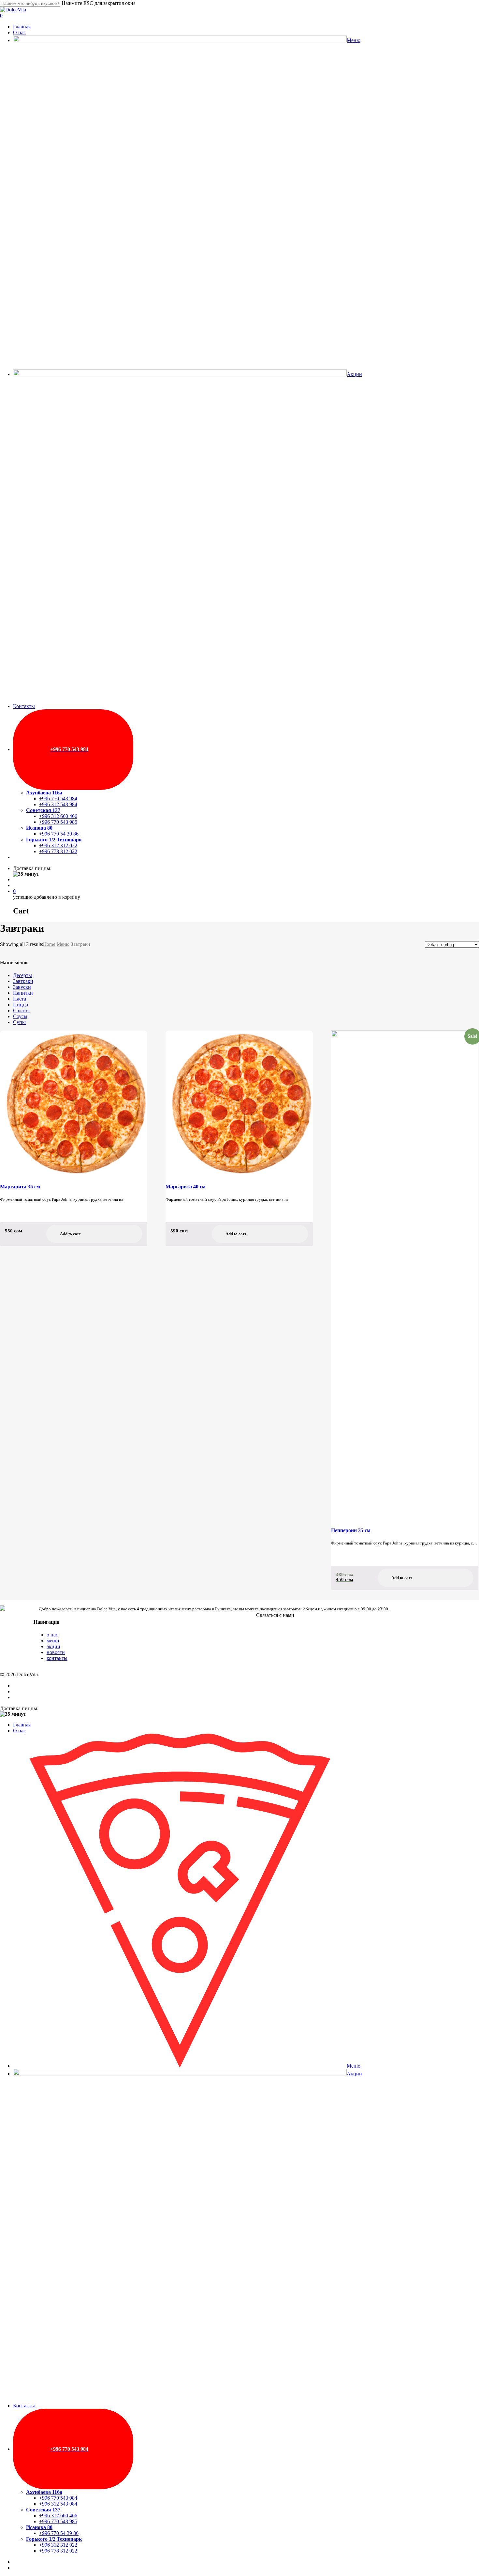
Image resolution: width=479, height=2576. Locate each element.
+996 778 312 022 (58, 2551)
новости (56, 1652)
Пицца (21, 1005)
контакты (57, 1658)
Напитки (23, 993)
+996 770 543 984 (58, 2498)
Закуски (22, 987)
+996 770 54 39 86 (59, 2533)
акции (53, 1646)
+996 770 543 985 (58, 2521)
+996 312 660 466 (58, 2516)
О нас (19, 1731)
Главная (22, 1725)
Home (49, 944)
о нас (52, 1635)
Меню (63, 944)
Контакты (24, 2406)
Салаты (21, 1010)
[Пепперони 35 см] (405, 1275)
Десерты (22, 975)
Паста (20, 999)
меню (53, 1641)
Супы (19, 1022)
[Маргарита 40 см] (239, 1103)
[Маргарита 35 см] (74, 1103)
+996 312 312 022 (58, 2545)
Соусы (20, 1016)
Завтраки (23, 981)
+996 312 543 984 (58, 2504)
